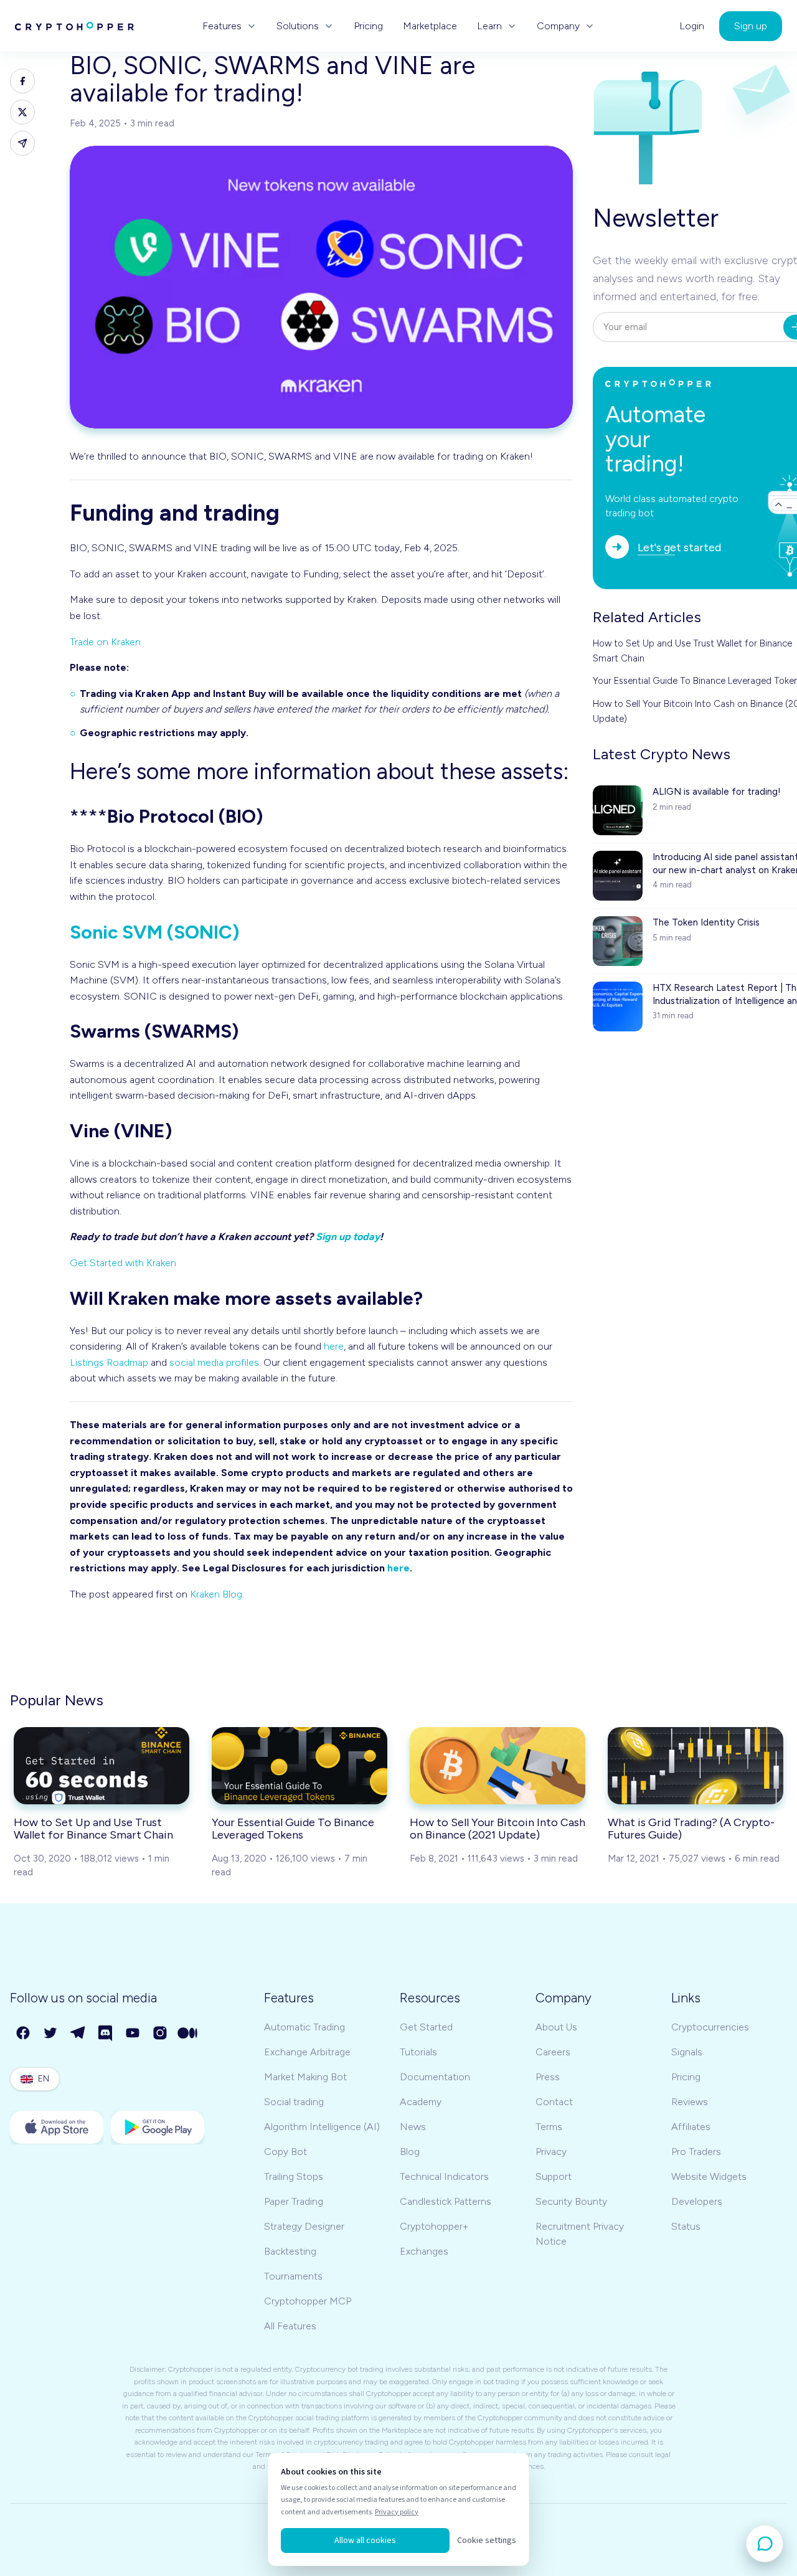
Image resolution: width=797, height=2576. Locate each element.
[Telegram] (78, 2034)
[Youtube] (133, 2034)
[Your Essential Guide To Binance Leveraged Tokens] (299, 1766)
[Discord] (106, 2034)
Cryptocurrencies (710, 2027)
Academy (421, 2102)
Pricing (368, 26)
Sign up (751, 26)
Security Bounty (571, 2201)
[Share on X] (22, 112)
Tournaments (293, 2276)
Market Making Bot (305, 2077)
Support (554, 2176)
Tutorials (418, 2052)
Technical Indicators (444, 2176)
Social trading (294, 2102)
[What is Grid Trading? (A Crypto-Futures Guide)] (696, 1766)
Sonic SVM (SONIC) (154, 932)
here (334, 1346)
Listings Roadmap (109, 1362)
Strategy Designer (304, 2226)
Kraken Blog (216, 1594)
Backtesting (290, 2251)
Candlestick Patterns (446, 2201)
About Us (556, 2027)
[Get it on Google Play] (158, 2127)
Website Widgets (709, 2176)
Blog (410, 2152)
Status (686, 2226)
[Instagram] (161, 2034)
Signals (687, 2052)
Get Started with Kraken (123, 1263)
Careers (553, 2052)
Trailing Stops (294, 2176)
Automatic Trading (304, 2027)
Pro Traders (696, 2152)
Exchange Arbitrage (307, 2052)
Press (548, 2077)
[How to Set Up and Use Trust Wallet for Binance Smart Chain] (101, 1766)
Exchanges (424, 2251)
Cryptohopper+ (434, 2226)
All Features (290, 2326)
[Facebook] (24, 2034)
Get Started (426, 2027)
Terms (549, 2127)
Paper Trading (294, 2201)
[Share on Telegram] (22, 143)
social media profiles (214, 1362)
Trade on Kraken (105, 642)
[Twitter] (51, 2034)
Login (692, 26)
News (413, 2127)
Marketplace (430, 26)
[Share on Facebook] (22, 81)
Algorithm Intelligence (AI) (322, 2127)
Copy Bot (285, 2152)
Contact (554, 2102)
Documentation (435, 2077)
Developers (697, 2201)
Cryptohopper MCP (308, 2301)
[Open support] (765, 2544)
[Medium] (188, 2034)
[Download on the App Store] (57, 2127)
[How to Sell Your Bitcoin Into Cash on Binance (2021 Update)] (498, 1766)
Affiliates (691, 2127)
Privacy (551, 2152)
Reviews (690, 2102)
